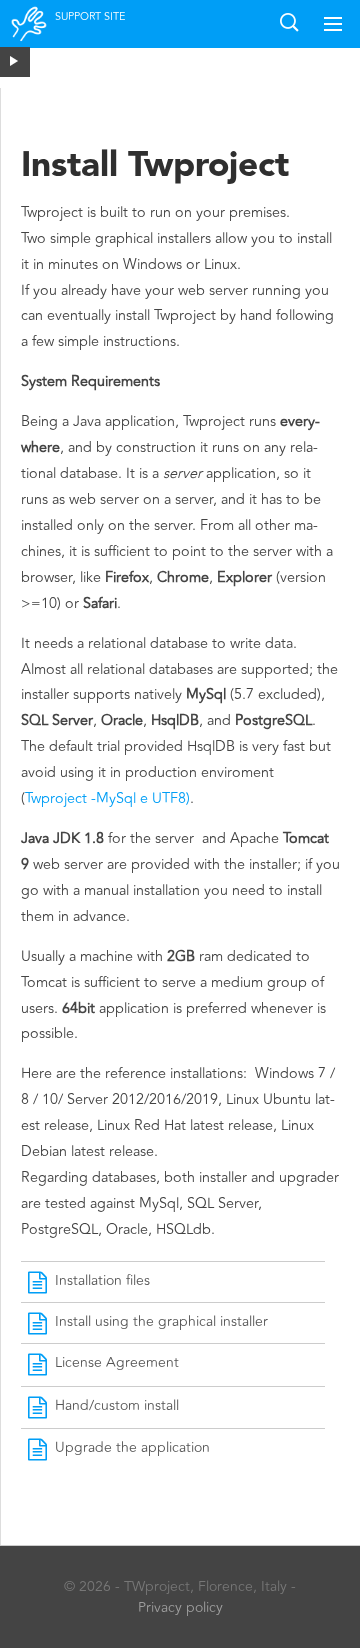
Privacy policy (180, 1607)
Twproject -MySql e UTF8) (107, 798)
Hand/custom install (117, 1405)
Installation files (102, 1280)
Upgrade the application (132, 1447)
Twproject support (30, 36)
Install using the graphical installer (161, 1321)
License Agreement (117, 1362)
